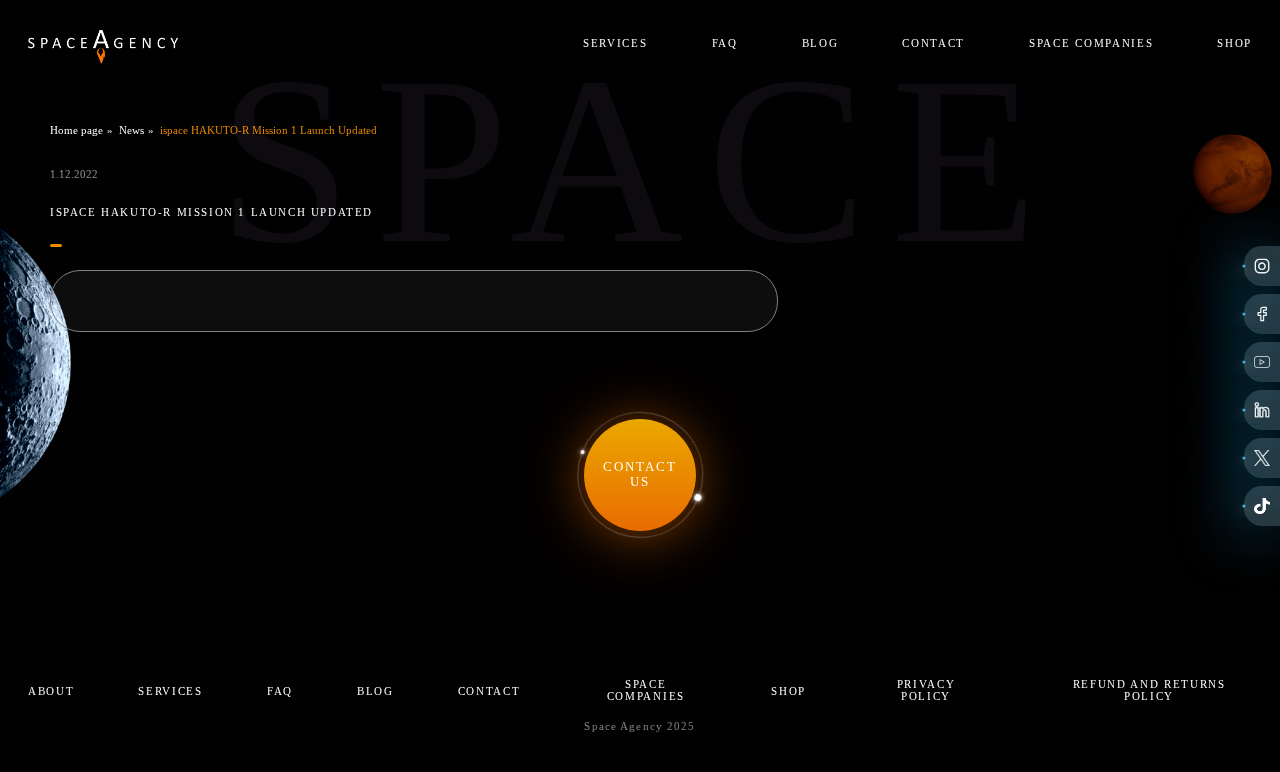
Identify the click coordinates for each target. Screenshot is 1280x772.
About (51, 691)
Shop (1234, 43)
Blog (820, 43)
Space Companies (1091, 43)
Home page (76, 130)
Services (615, 43)
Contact (933, 43)
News (131, 130)
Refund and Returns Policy (1149, 690)
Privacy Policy (926, 690)
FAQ (725, 43)
